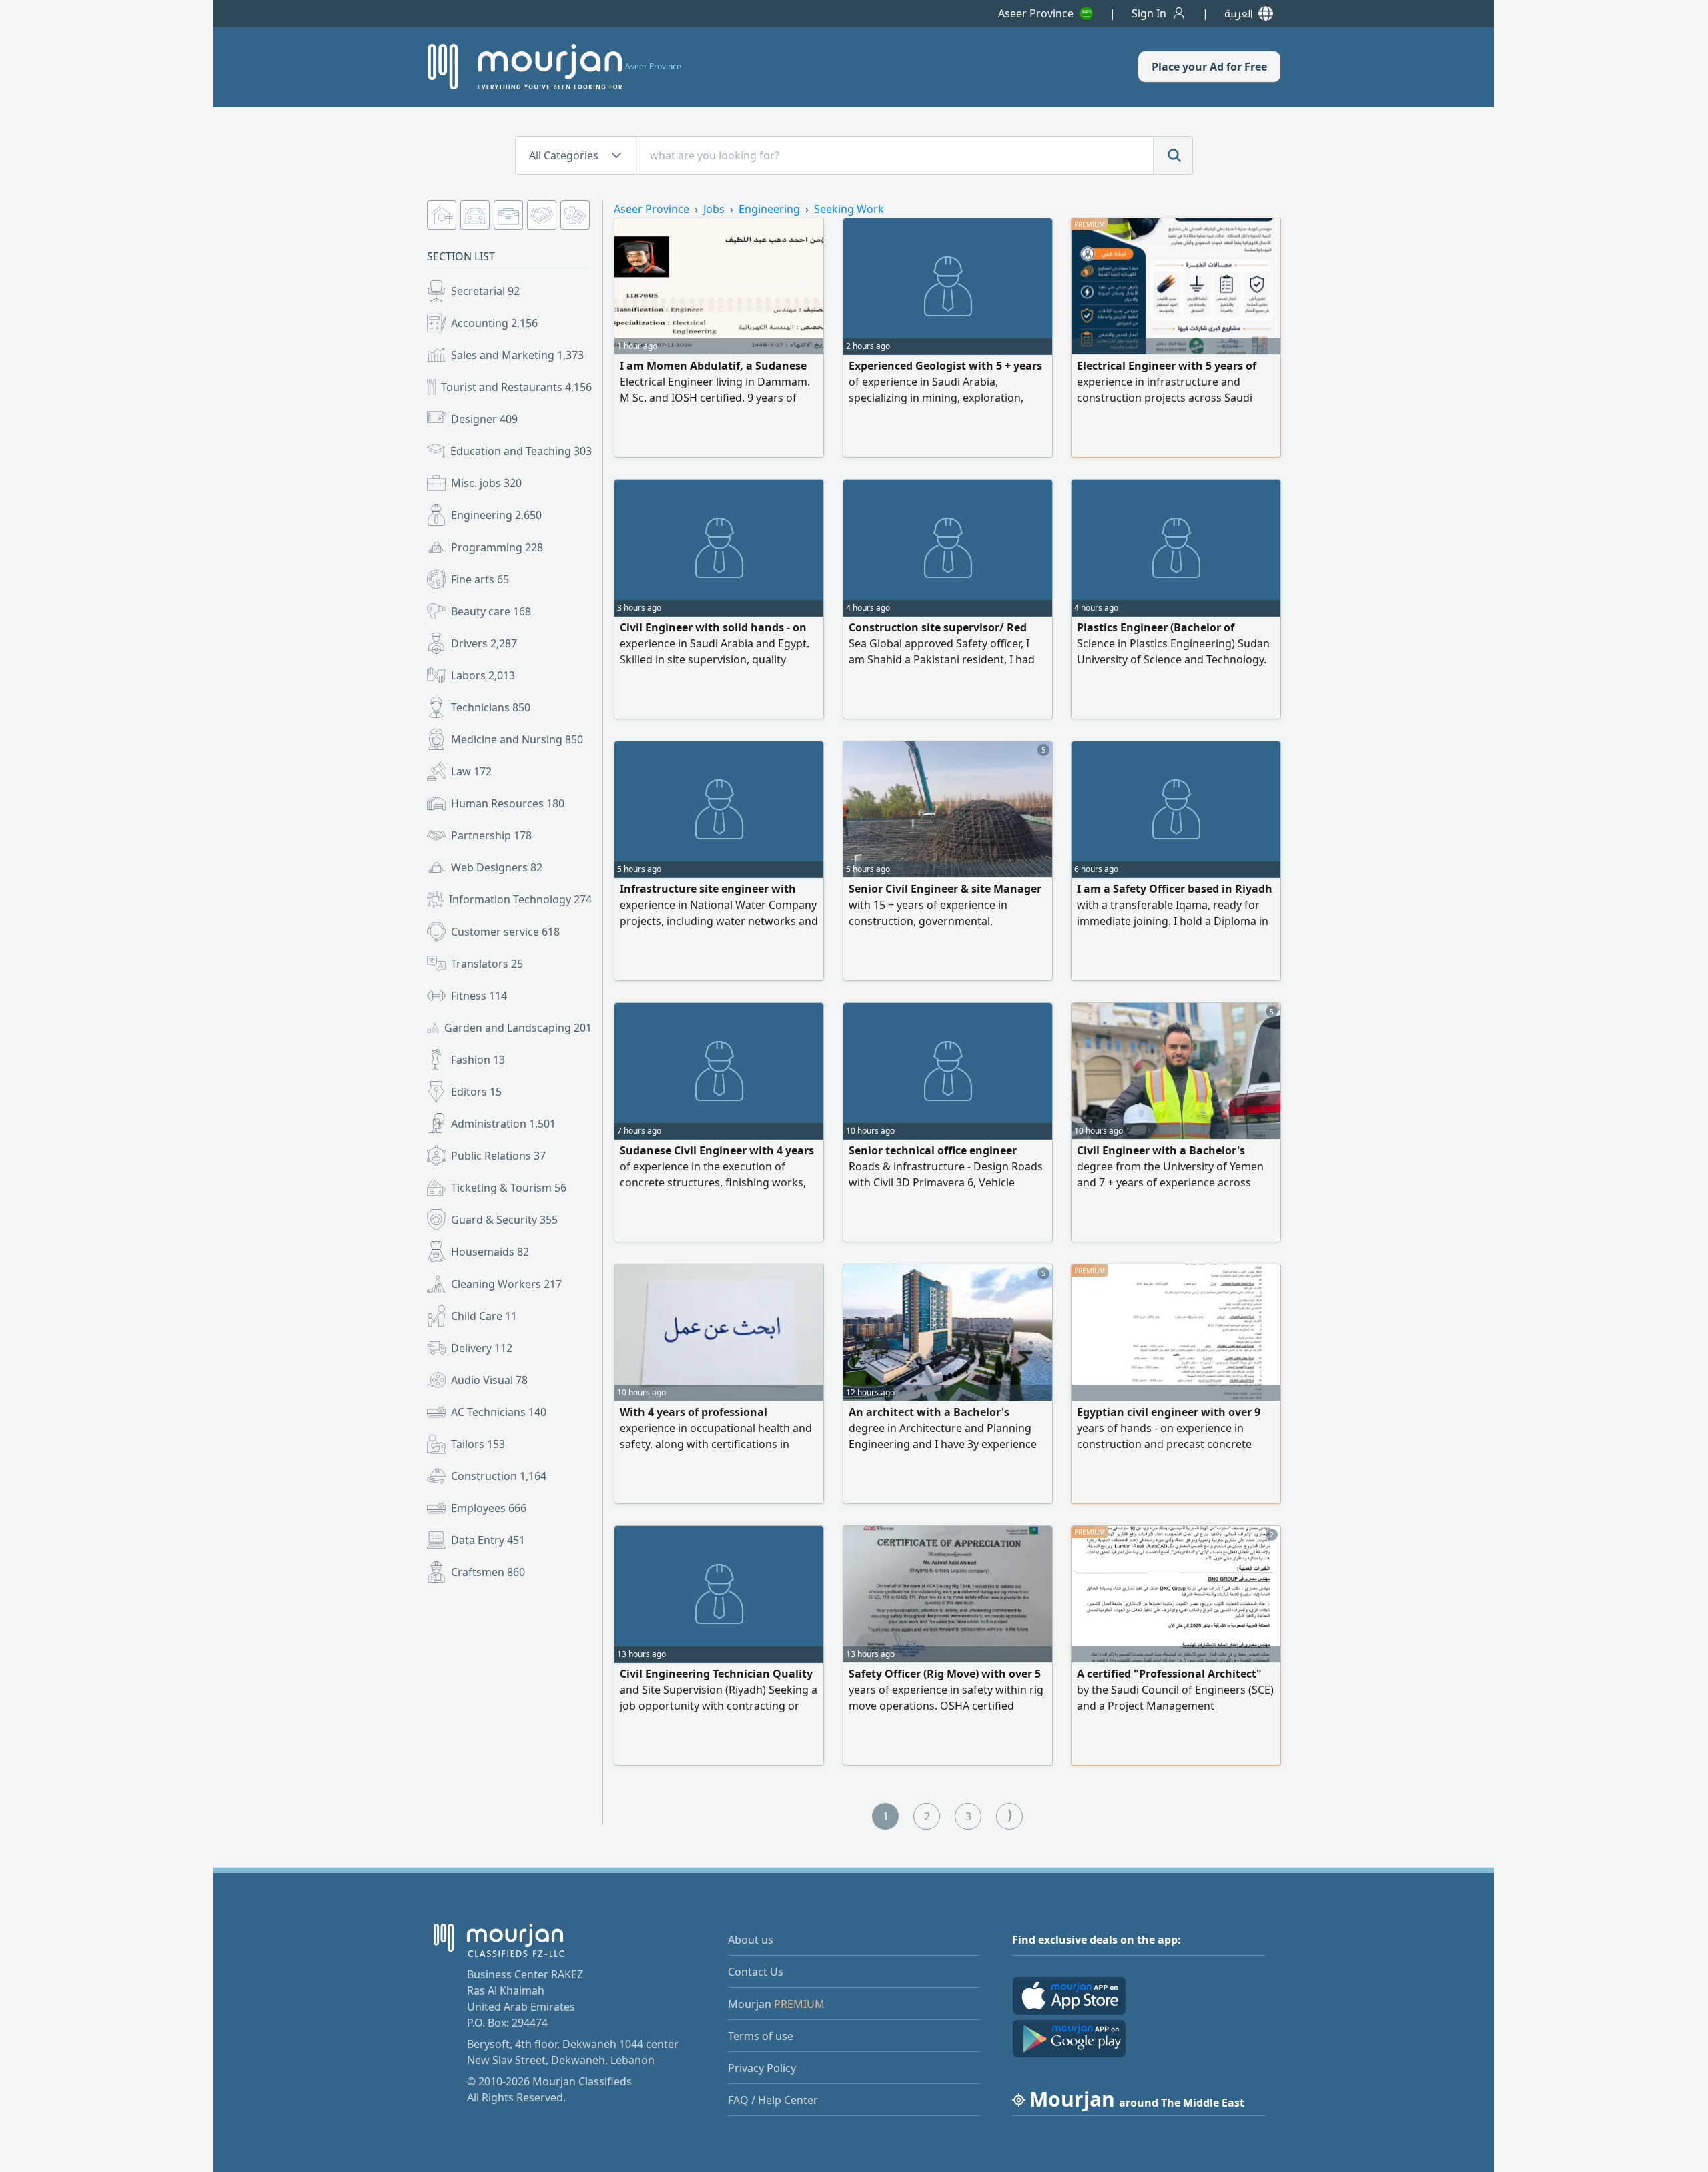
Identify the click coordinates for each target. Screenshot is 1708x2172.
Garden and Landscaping (518, 1028)
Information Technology (520, 899)
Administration (503, 1124)
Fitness (479, 996)
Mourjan (776, 2004)
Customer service (505, 932)
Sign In (1149, 13)
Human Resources (508, 803)
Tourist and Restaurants (516, 387)
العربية (1239, 13)
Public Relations (498, 1156)
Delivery (482, 1348)
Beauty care (491, 611)
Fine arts (480, 579)
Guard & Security (504, 1220)
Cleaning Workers (506, 1284)
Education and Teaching (521, 451)
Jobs (714, 209)
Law (471, 771)
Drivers (484, 643)
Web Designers (497, 867)
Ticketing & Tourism (509, 1188)
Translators (487, 964)
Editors (476, 1092)
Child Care (484, 1316)
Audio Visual (489, 1380)
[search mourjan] (1173, 155)
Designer (484, 419)
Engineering (496, 515)
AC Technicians (499, 1412)
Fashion (478, 1060)
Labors (483, 675)
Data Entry (488, 1540)
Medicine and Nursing (517, 739)
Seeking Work (849, 209)
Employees (489, 1508)
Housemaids (490, 1252)
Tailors (478, 1444)
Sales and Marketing (517, 355)
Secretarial (485, 291)
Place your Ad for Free (1209, 67)
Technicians (491, 707)
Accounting (494, 323)
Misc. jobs (486, 483)
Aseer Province (1036, 13)
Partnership (491, 835)
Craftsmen (488, 1572)
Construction (499, 1476)
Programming (497, 547)
